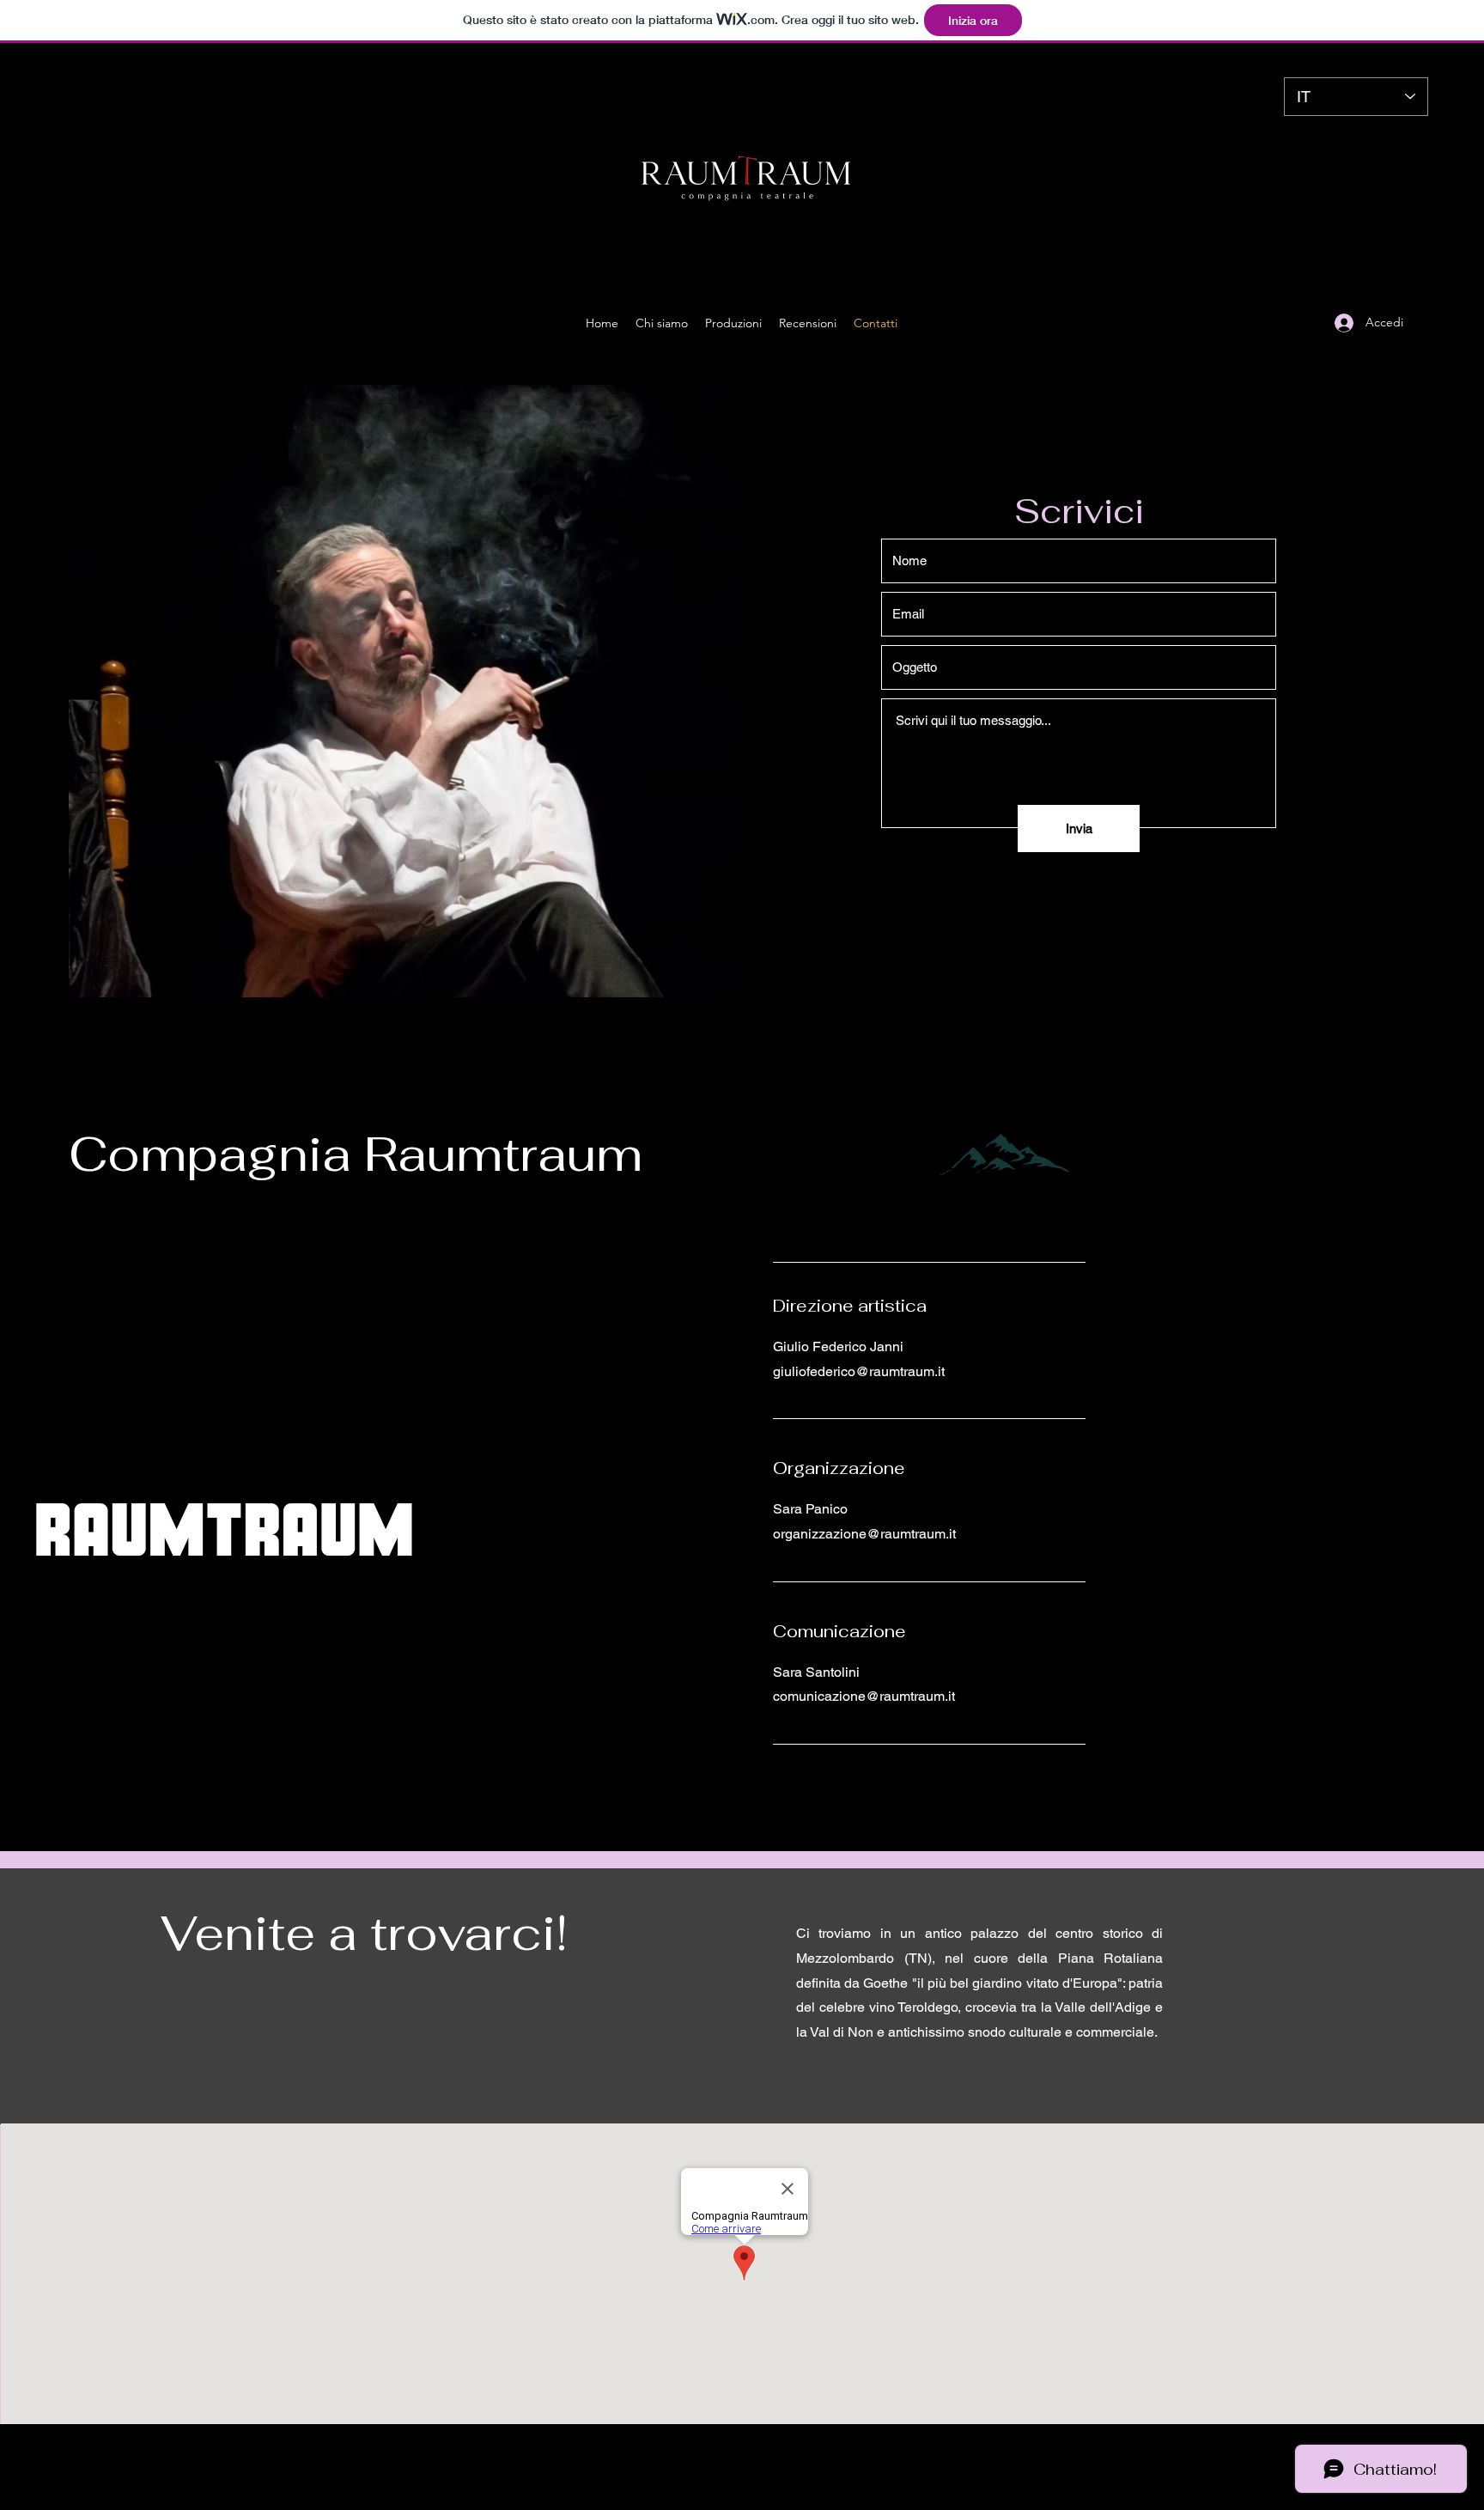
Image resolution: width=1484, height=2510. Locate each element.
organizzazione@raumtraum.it (864, 1534)
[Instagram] (1289, 323)
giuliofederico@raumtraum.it (859, 1371)
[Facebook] (1263, 323)
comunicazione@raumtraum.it (864, 1696)
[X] (1315, 323)
